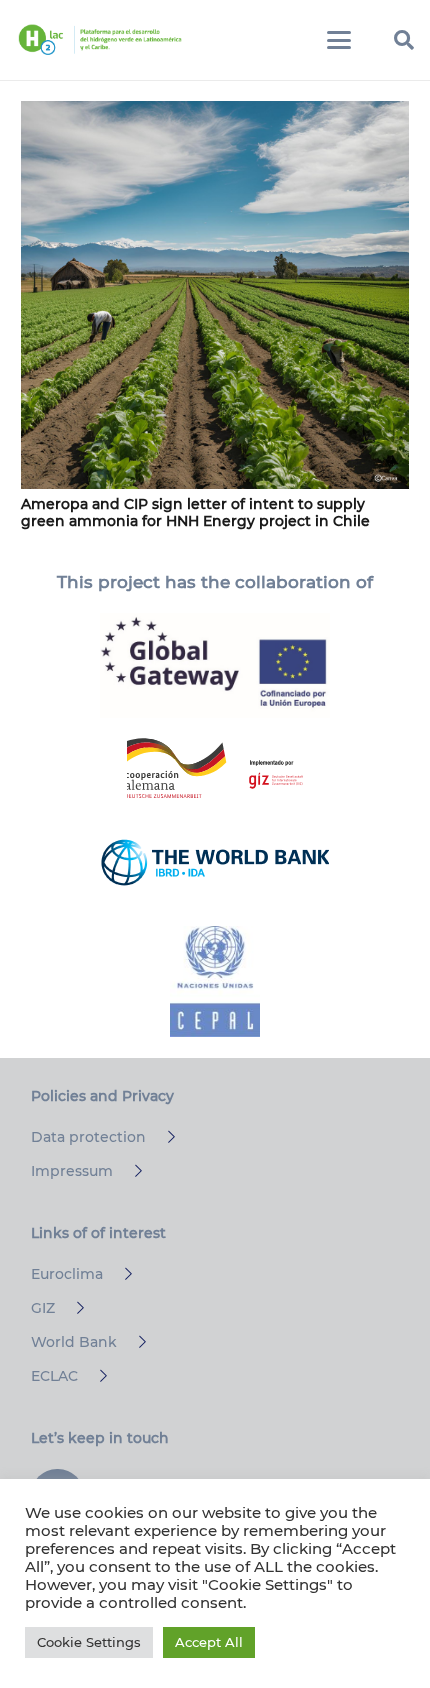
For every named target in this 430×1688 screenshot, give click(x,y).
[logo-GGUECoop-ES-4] (215, 666)
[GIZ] (71, 1308)
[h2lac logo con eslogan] (100, 40)
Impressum (72, 1171)
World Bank (74, 1342)
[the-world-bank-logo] (215, 862)
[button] (339, 40)
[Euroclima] (119, 1274)
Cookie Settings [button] (89, 1642)
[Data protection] (162, 1137)
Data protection (88, 1137)
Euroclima (67, 1274)
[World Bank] (133, 1342)
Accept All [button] (209, 1642)
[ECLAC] (94, 1376)
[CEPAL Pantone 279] (215, 981)
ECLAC (54, 1376)
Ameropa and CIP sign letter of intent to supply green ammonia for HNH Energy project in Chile (195, 512)
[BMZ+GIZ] (215, 768)
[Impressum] (129, 1171)
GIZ (43, 1308)
